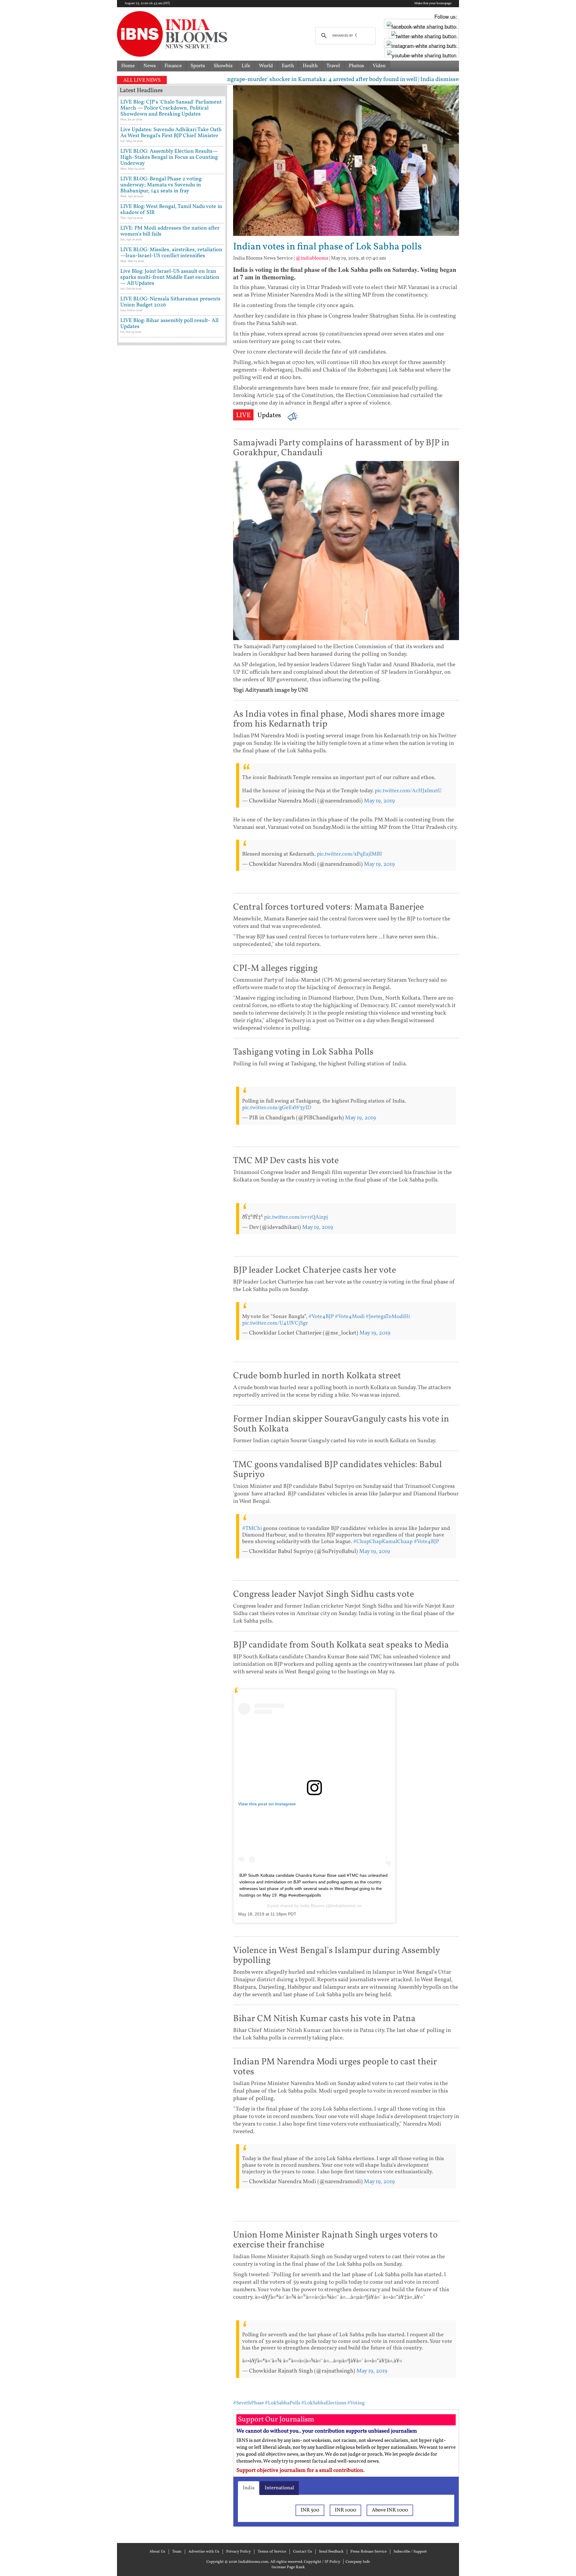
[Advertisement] (172, 605)
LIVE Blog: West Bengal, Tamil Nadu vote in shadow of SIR (171, 210)
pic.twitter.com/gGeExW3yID (277, 1108)
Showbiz (223, 66)
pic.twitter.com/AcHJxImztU (408, 791)
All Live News (142, 80)
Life (246, 66)
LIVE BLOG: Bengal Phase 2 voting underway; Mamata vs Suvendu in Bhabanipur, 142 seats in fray (161, 185)
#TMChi (252, 1529)
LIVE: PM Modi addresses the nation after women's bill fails (170, 231)
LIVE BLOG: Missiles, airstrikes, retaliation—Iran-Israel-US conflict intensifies (171, 253)
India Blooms (312, 1906)
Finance (173, 66)
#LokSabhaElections (324, 2403)
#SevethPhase (249, 2403)
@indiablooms (312, 258)
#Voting (356, 2403)
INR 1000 (345, 2510)
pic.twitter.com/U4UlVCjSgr (275, 1323)
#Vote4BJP (321, 1317)
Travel (333, 66)
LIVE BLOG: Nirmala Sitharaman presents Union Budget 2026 (170, 302)
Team (177, 2552)
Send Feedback (331, 2552)
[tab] (249, 2488)
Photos (356, 66)
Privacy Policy (238, 2552)
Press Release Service (369, 2552)
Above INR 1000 (390, 2510)
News (150, 66)
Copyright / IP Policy (322, 2562)
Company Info (358, 2562)
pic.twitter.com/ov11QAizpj (296, 1217)
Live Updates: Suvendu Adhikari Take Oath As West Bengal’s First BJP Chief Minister (171, 133)
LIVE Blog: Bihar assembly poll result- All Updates (169, 324)
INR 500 (310, 2510)
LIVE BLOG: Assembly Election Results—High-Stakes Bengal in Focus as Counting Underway (169, 157)
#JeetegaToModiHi (388, 1317)
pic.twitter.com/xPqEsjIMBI (349, 854)
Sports (198, 66)
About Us (157, 2552)
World (266, 66)
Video (379, 66)
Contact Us (303, 2552)
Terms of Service (272, 2552)
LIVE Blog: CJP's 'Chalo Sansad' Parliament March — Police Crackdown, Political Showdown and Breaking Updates (171, 108)
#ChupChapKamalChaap (383, 1542)
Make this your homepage (433, 4)
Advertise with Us (204, 2552)
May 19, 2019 (379, 801)
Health (310, 66)
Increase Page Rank (288, 2567)
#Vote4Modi (350, 1317)
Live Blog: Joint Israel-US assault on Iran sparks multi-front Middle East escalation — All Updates (170, 277)
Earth (288, 66)
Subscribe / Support (410, 2552)
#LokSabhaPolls (283, 2403)
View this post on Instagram (267, 1804)
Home (128, 66)
